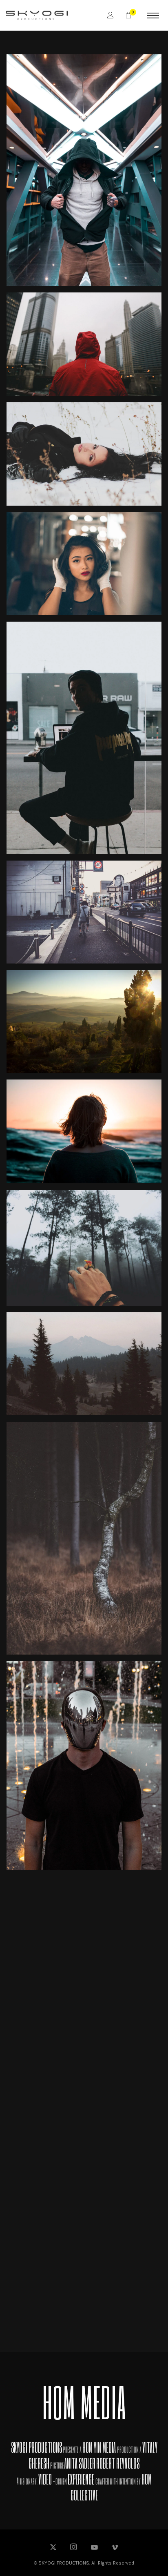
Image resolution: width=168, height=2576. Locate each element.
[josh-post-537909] (84, 1131)
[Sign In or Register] (111, 15)
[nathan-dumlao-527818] (84, 738)
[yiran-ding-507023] (84, 170)
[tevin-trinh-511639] (84, 344)
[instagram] (74, 2548)
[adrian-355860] (84, 1364)
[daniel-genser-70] (84, 1021)
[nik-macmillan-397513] (84, 564)
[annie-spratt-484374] (84, 1538)
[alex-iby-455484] (84, 1766)
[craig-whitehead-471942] (84, 2102)
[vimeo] (115, 2548)
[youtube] (94, 2551)
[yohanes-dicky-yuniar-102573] (84, 1248)
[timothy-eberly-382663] (84, 2276)
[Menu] (153, 15)
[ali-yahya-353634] (84, 1928)
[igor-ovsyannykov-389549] (84, 912)
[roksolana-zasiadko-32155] (84, 454)
